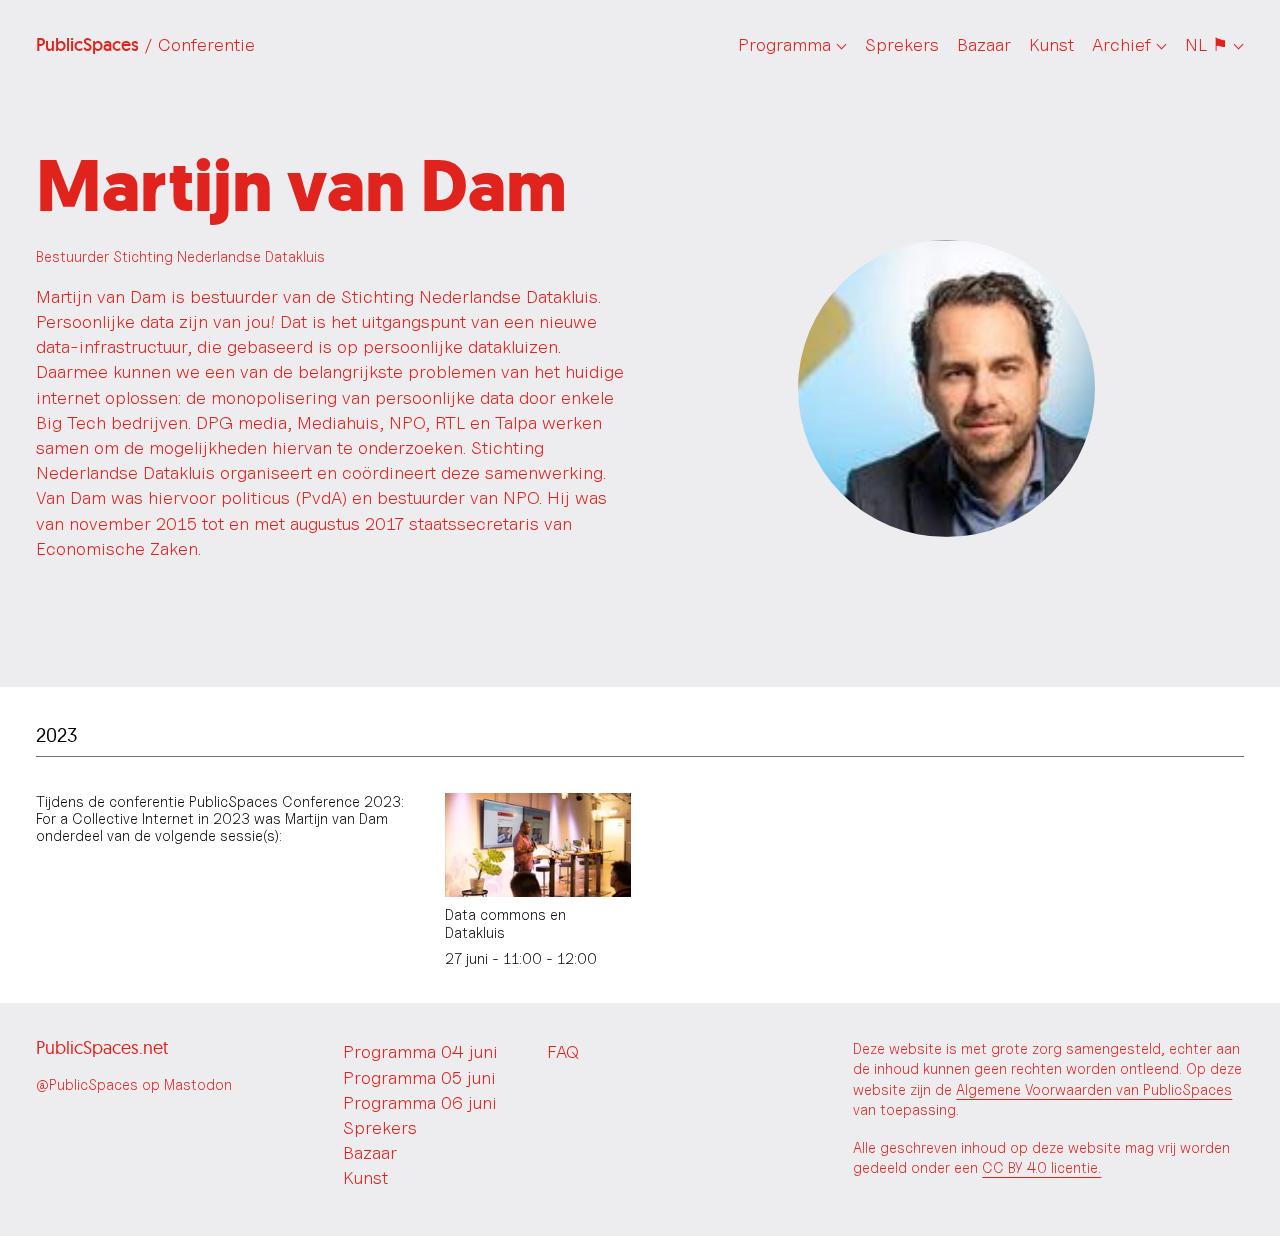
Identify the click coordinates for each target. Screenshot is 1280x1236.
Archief (1121, 44)
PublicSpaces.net (102, 1047)
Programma (784, 44)
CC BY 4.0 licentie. (1041, 1167)
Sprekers (902, 44)
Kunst (1051, 44)
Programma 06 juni (420, 1102)
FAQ (563, 1051)
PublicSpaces (145, 45)
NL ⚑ (1206, 44)
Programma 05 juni (419, 1077)
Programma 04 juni (420, 1051)
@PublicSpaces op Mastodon (134, 1084)
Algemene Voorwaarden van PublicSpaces (1094, 1089)
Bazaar (984, 44)
